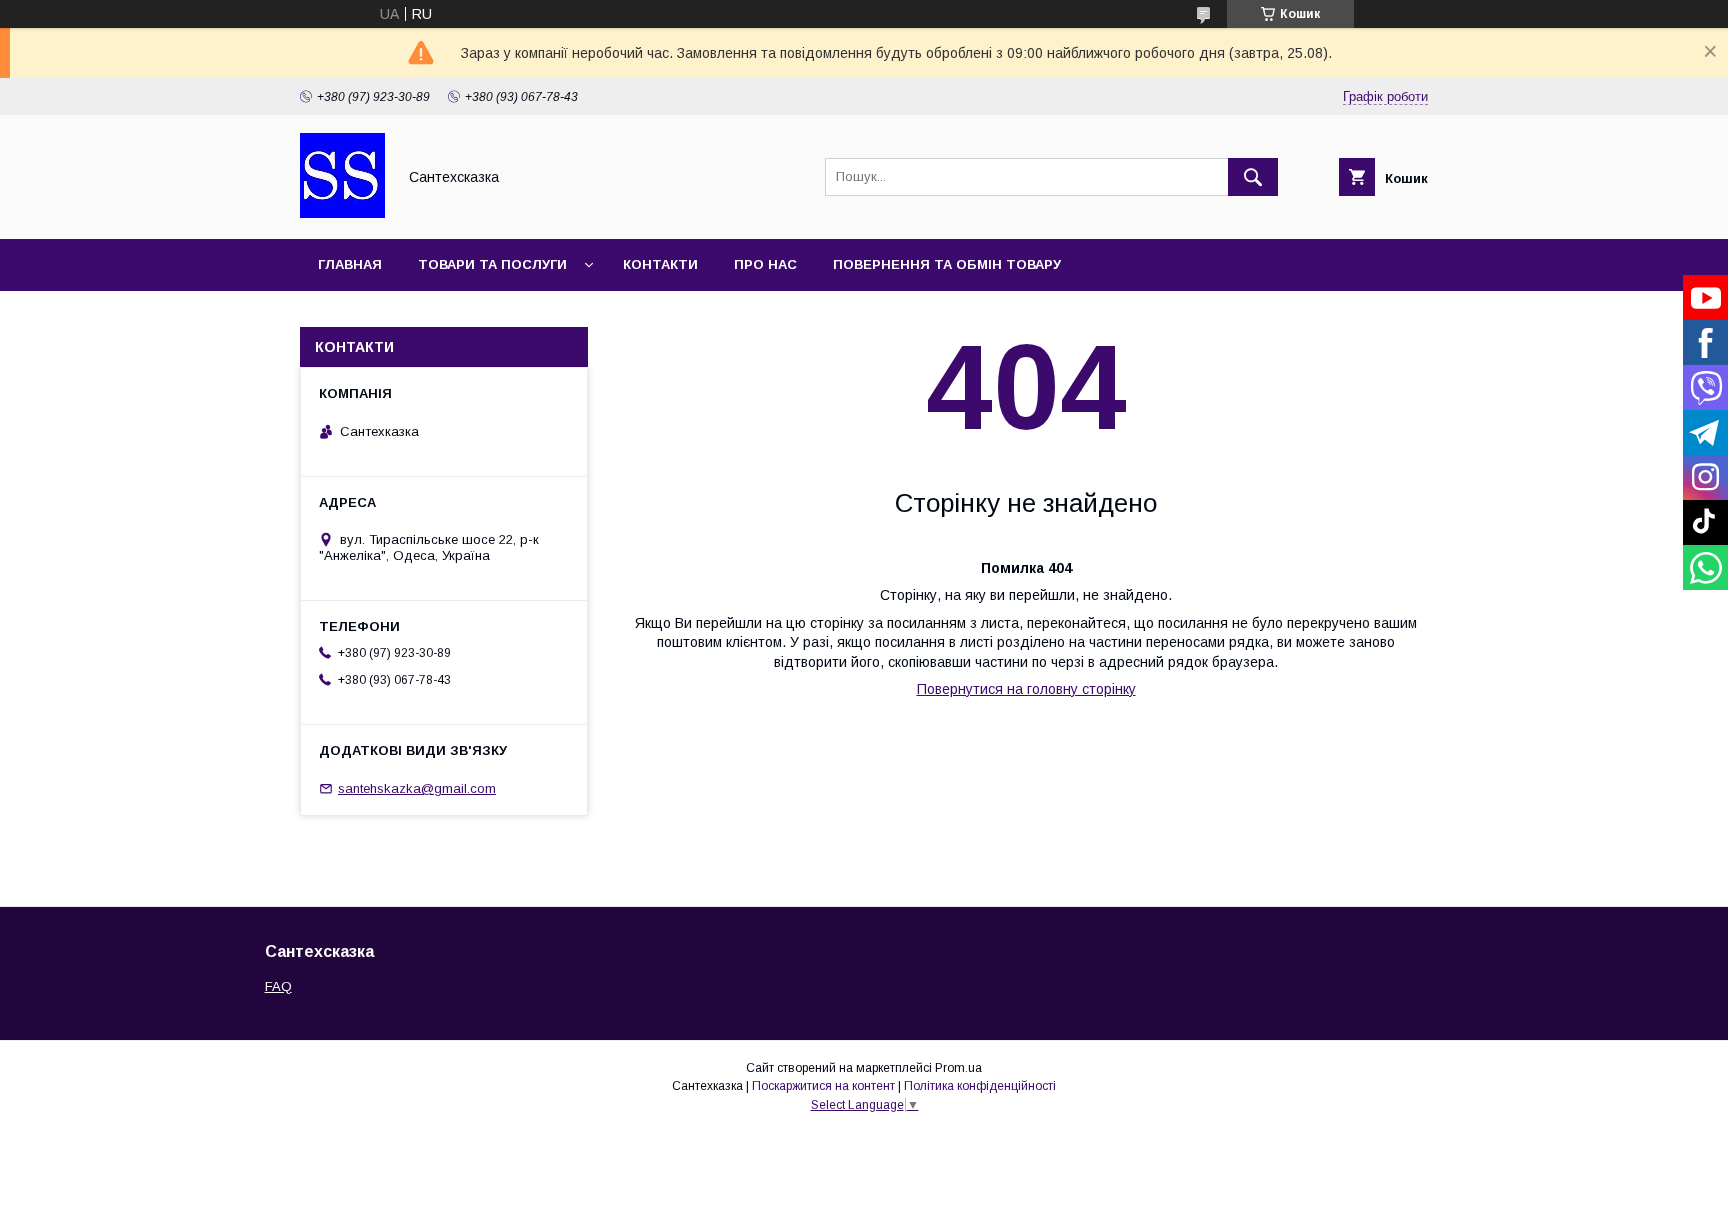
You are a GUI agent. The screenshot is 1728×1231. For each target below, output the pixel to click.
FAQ (278, 986)
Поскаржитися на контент (823, 1086)
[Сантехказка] (342, 213)
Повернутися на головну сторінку (1026, 689)
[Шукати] (1253, 177)
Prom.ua (958, 1068)
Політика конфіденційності (980, 1086)
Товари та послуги (492, 264)
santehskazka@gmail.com (417, 788)
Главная (350, 264)
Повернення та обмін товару (947, 264)
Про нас (765, 264)
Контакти (660, 264)
